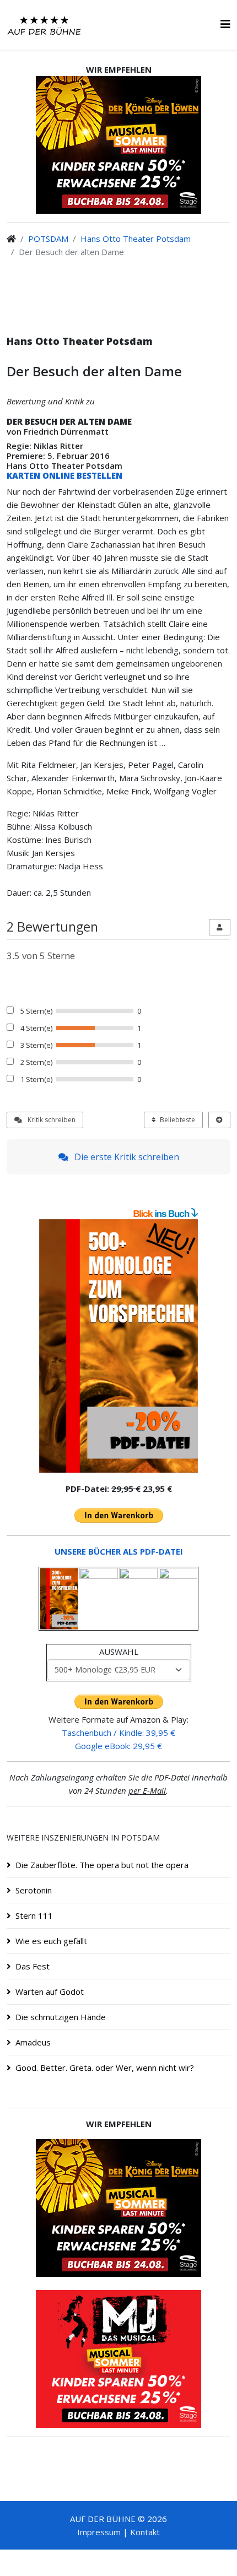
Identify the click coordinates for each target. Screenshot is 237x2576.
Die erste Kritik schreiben (126, 1157)
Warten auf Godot (50, 1991)
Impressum (99, 2532)
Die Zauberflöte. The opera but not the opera (102, 1865)
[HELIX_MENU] (225, 24)
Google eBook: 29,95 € (118, 1746)
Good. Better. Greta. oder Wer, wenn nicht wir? (105, 2068)
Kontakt (145, 2532)
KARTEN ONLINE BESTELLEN (64, 475)
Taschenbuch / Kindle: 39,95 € (118, 1733)
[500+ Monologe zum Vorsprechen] (118, 1346)
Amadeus (33, 2042)
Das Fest (33, 1966)
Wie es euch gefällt (51, 1941)
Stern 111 (34, 1915)
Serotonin (34, 1890)
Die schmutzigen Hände (61, 2017)
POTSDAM (48, 239)
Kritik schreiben (51, 1120)
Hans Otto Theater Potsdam (136, 239)
